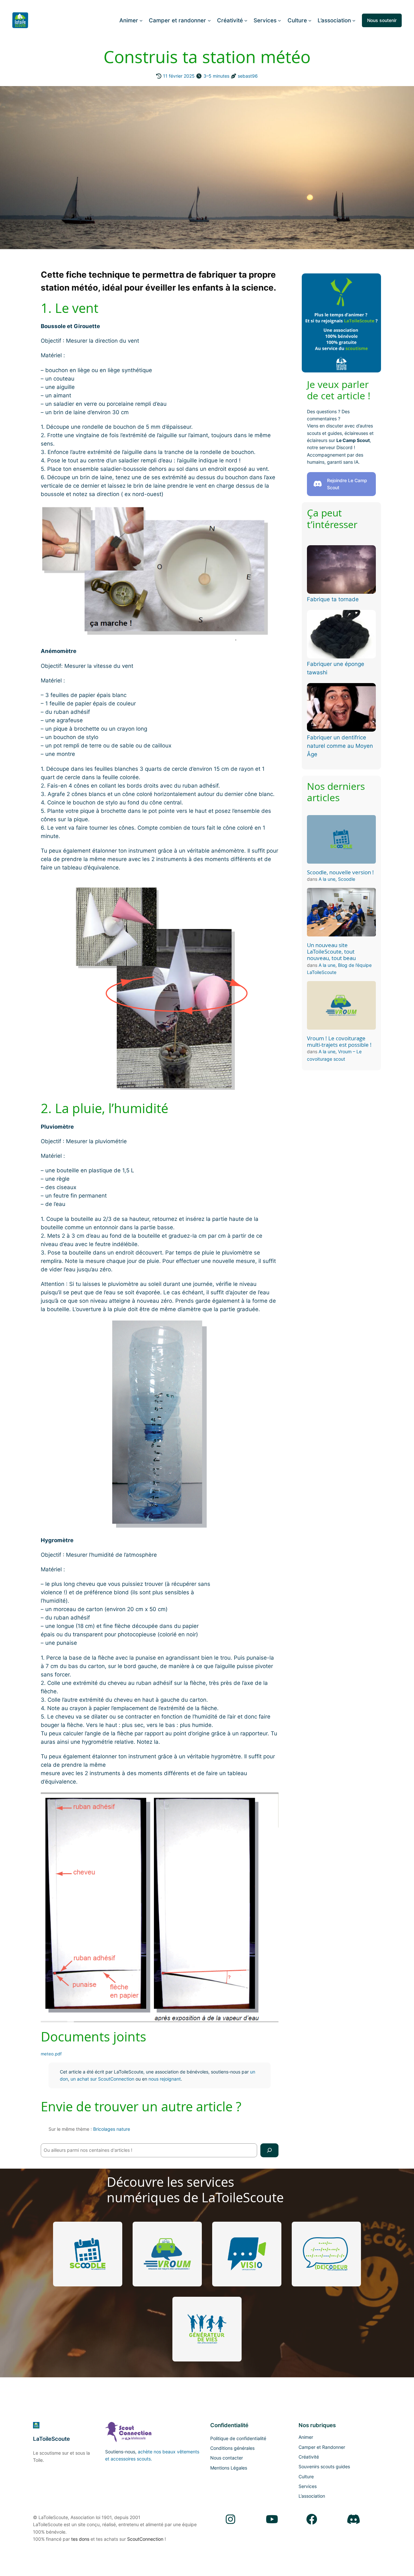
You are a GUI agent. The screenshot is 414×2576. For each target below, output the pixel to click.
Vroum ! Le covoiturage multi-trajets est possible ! (339, 1042)
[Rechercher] (269, 2150)
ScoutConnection (145, 2539)
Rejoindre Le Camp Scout (347, 484)
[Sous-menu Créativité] (246, 20)
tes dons (80, 2539)
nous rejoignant (165, 2079)
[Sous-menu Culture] (310, 20)
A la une (327, 879)
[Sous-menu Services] (279, 20)
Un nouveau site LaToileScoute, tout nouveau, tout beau (331, 952)
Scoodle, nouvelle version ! (340, 872)
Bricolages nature (112, 2129)
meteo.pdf (51, 2054)
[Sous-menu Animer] (141, 20)
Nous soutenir (382, 20)
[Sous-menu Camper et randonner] (209, 20)
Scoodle (347, 879)
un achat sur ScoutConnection (102, 2079)
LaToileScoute (51, 2439)
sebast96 (248, 76)
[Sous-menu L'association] (354, 20)
